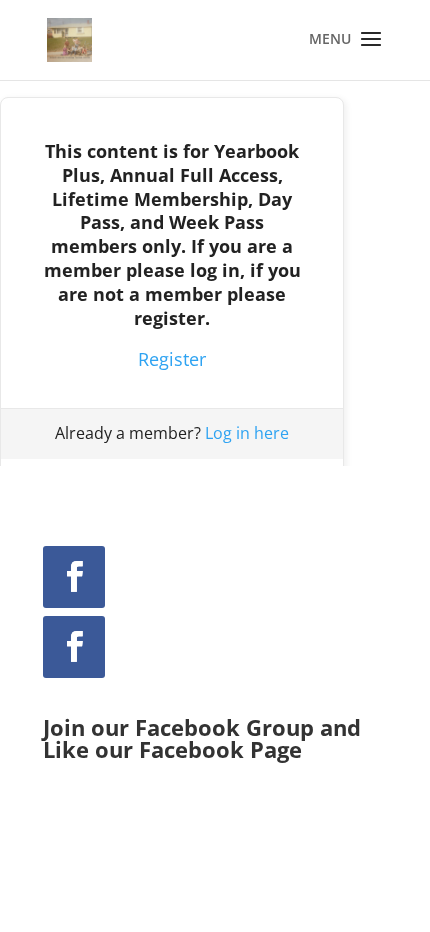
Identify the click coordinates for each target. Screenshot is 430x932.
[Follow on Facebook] (74, 577)
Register (172, 359)
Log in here (247, 433)
